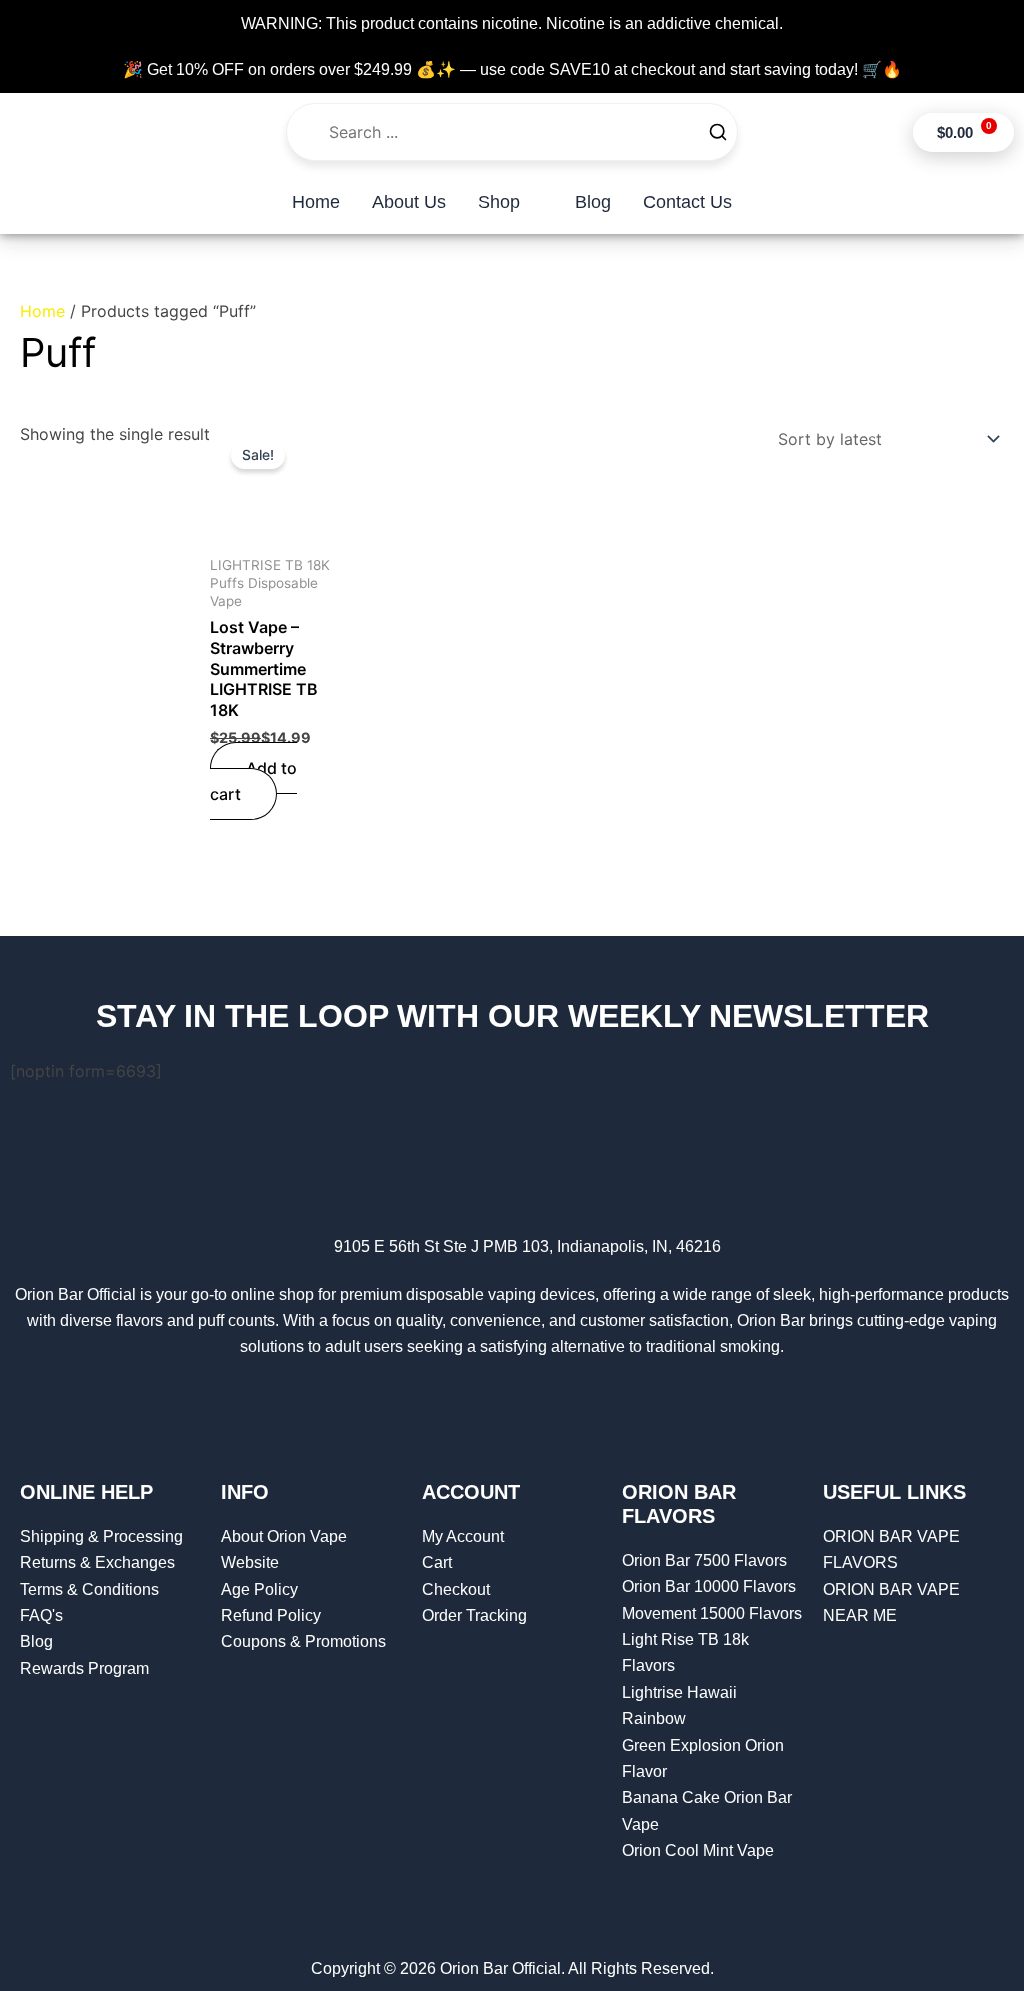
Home (42, 311)
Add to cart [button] (253, 781)
